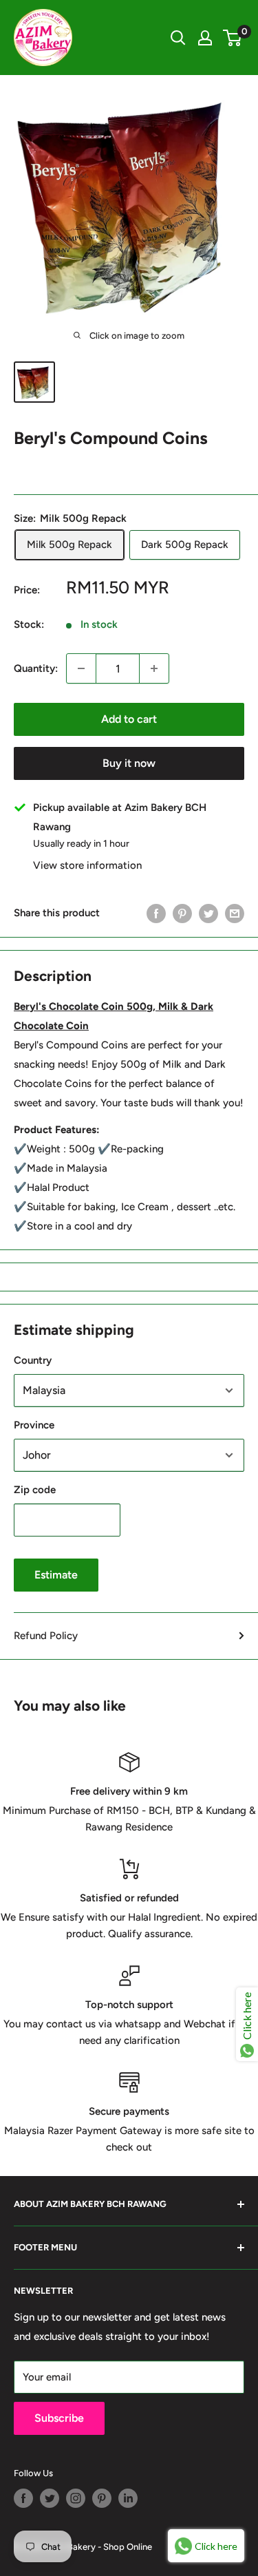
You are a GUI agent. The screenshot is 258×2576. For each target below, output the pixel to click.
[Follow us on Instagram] (76, 2498)
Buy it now (129, 763)
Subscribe (59, 2418)
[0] (233, 38)
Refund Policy (46, 1636)
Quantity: (36, 668)
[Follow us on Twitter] (50, 2498)
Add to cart (129, 719)
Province (34, 1425)
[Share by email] (235, 912)
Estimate (56, 1575)
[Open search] (178, 38)
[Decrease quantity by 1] (81, 668)
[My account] (205, 38)
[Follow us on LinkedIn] (128, 2498)
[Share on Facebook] (156, 912)
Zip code (35, 1490)
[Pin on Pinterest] (182, 912)
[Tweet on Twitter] (208, 912)
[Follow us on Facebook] (23, 2498)
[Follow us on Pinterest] (102, 2498)
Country (33, 1360)
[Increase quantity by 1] (154, 668)
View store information (87, 865)
